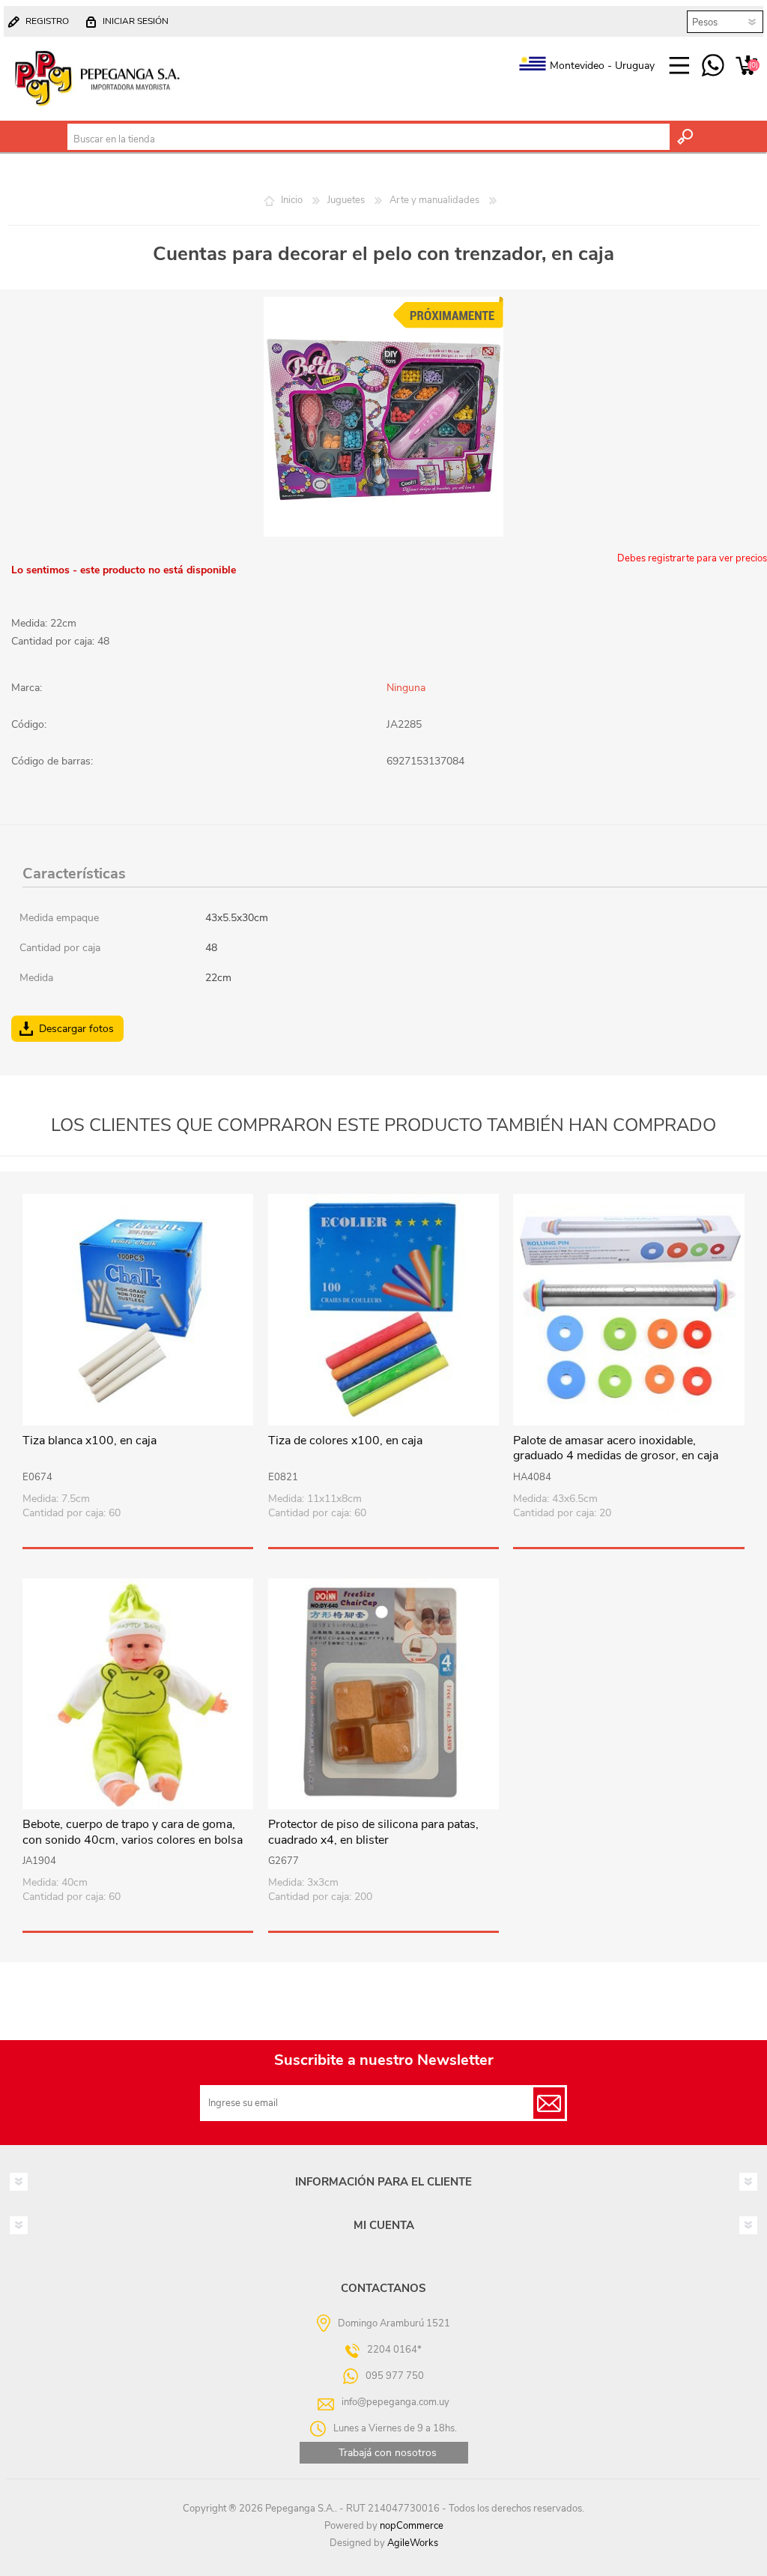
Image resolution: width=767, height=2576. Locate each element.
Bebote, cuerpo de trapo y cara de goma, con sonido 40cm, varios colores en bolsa (133, 1833)
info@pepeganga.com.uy (395, 2402)
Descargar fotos (76, 1029)
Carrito (746, 66)
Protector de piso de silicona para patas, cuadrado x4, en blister (373, 1833)
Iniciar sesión (136, 21)
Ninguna (406, 688)
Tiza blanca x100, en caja (90, 1441)
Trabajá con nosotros (388, 2453)
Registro (47, 21)
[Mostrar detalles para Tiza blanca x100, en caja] (138, 1309)
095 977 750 (713, 66)
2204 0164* (394, 2350)
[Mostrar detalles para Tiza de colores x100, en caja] (383, 1309)
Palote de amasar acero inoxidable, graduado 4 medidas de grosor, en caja (616, 1449)
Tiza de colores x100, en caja (345, 1441)
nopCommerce (412, 2526)
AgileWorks (413, 2543)
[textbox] (369, 139)
